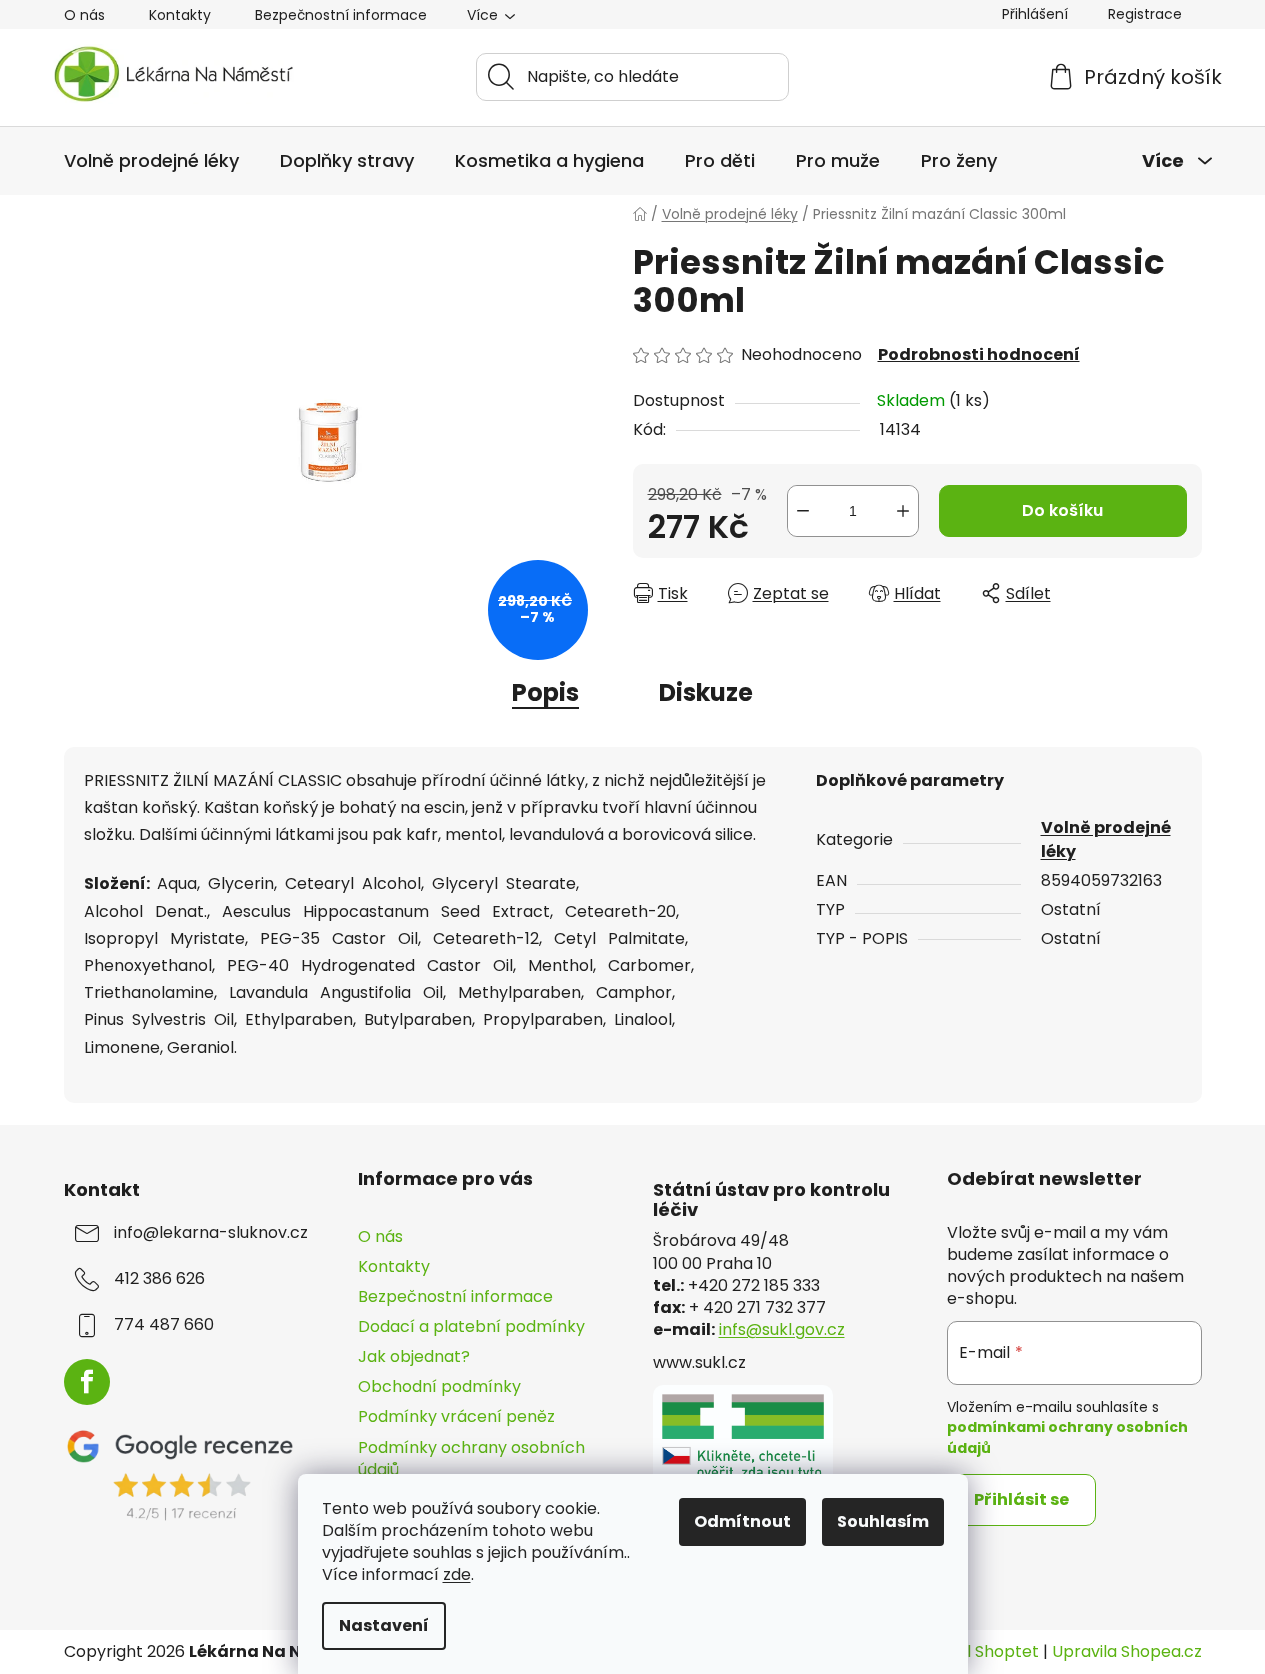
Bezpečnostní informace (341, 15)
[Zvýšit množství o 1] (903, 511)
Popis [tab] (545, 692)
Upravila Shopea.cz (1127, 1652)
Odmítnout (742, 1521)
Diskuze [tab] (706, 692)
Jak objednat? (414, 1356)
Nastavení (384, 1625)
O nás (84, 15)
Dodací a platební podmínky (471, 1326)
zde (457, 1574)
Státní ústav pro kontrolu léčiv (771, 1200)
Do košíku (1062, 510)
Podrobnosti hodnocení (979, 355)
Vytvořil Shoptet (975, 1652)
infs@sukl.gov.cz (782, 1330)
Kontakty (180, 15)
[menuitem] (151, 161)
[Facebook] (87, 1382)
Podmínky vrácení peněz (456, 1416)
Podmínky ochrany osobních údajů (471, 1458)
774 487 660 (164, 1325)
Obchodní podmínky (439, 1386)
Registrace (1145, 14)
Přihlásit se (1021, 1499)
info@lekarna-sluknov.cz (211, 1233)
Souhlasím (883, 1521)
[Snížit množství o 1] (803, 511)
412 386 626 (159, 1279)
